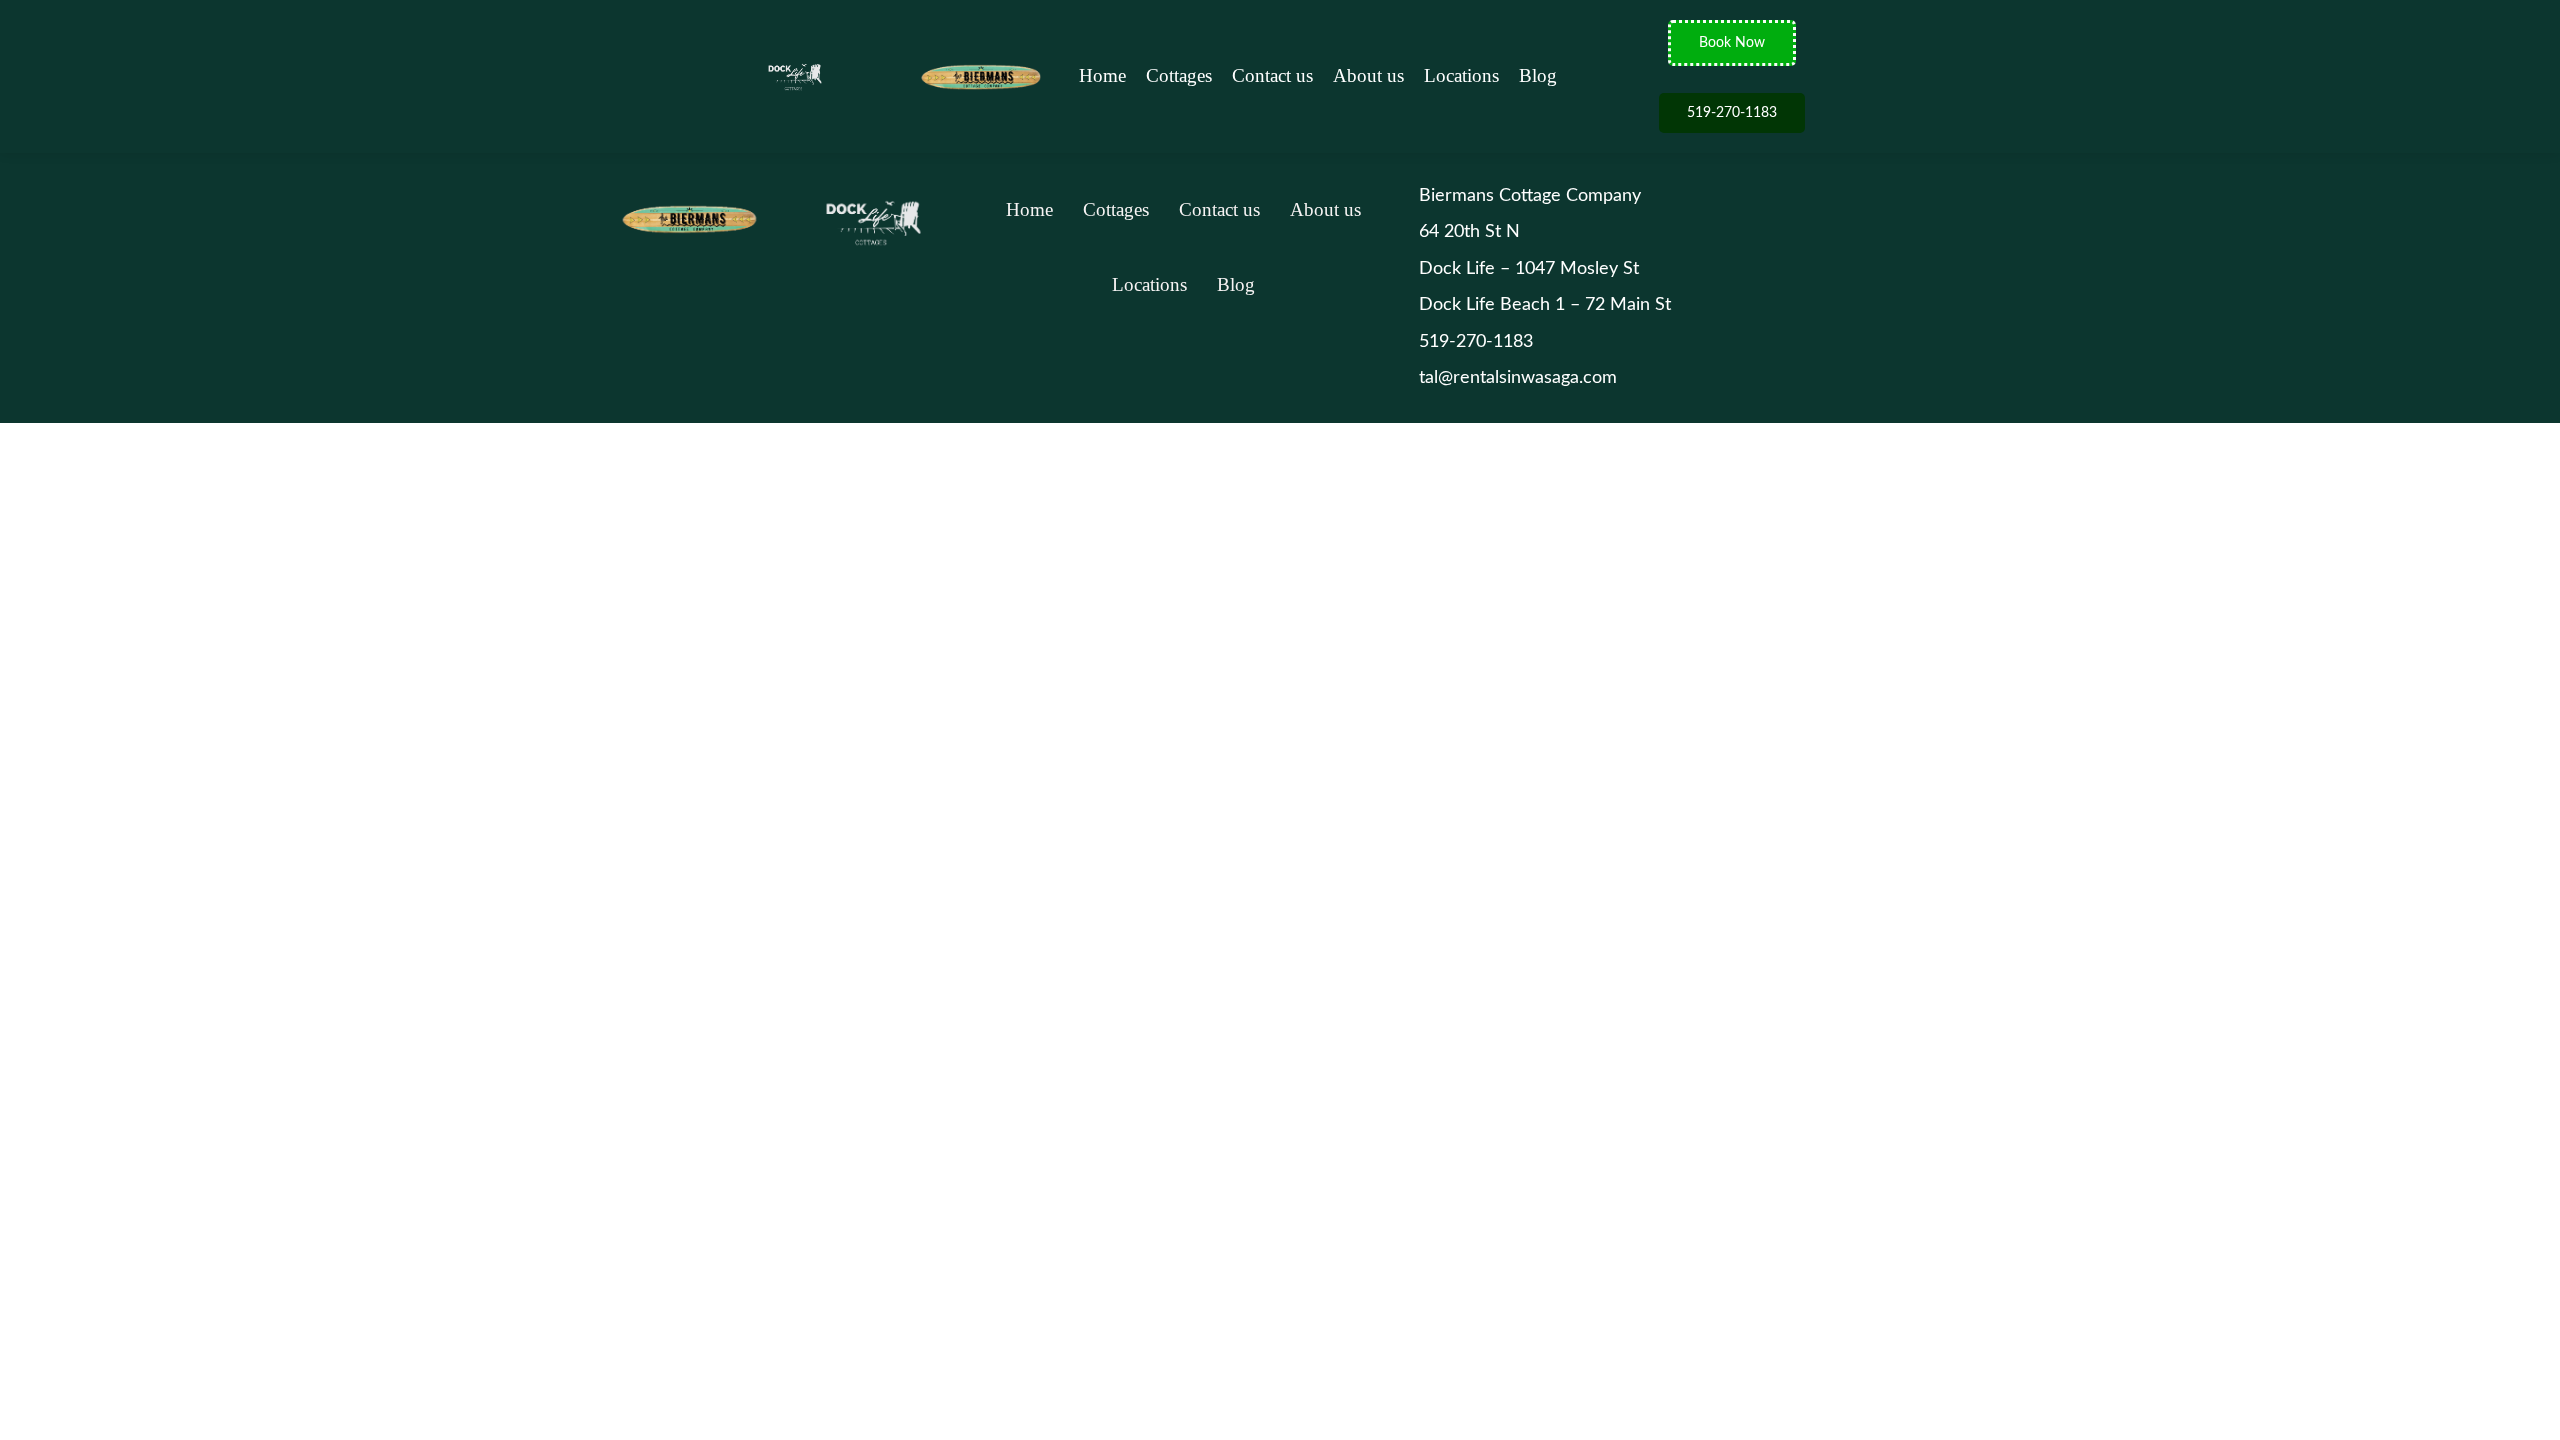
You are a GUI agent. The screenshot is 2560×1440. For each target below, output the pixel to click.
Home (1102, 75)
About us (1368, 75)
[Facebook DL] (1161, 372)
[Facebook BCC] (1116, 372)
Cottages (1179, 75)
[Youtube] (1251, 372)
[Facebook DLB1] (1206, 372)
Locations (1461, 75)
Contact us (1272, 75)
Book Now (1732, 43)
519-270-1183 (1732, 113)
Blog (1538, 75)
